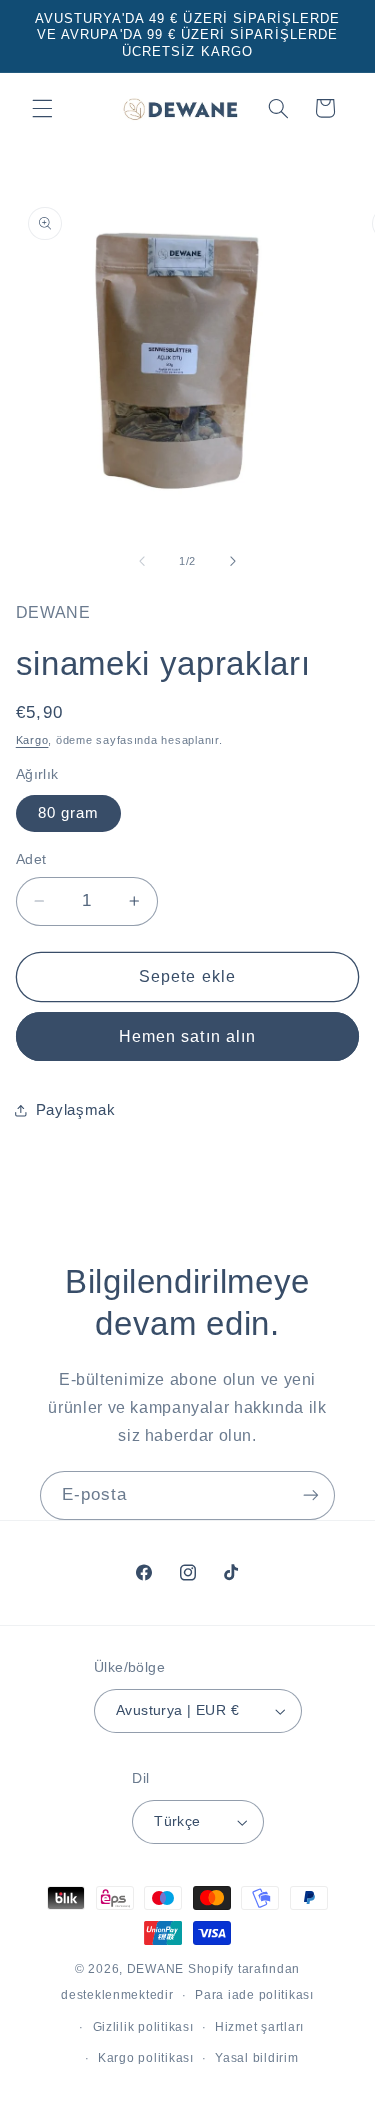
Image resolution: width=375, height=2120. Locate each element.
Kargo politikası (146, 2058)
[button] (42, 108)
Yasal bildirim (256, 2058)
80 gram (68, 813)
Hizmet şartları (259, 2027)
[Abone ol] (311, 1495)
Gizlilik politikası (143, 2027)
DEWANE (155, 1969)
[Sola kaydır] (142, 561)
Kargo (32, 740)
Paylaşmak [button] (76, 1110)
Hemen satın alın (187, 1036)
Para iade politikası (254, 1995)
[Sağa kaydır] (233, 561)
